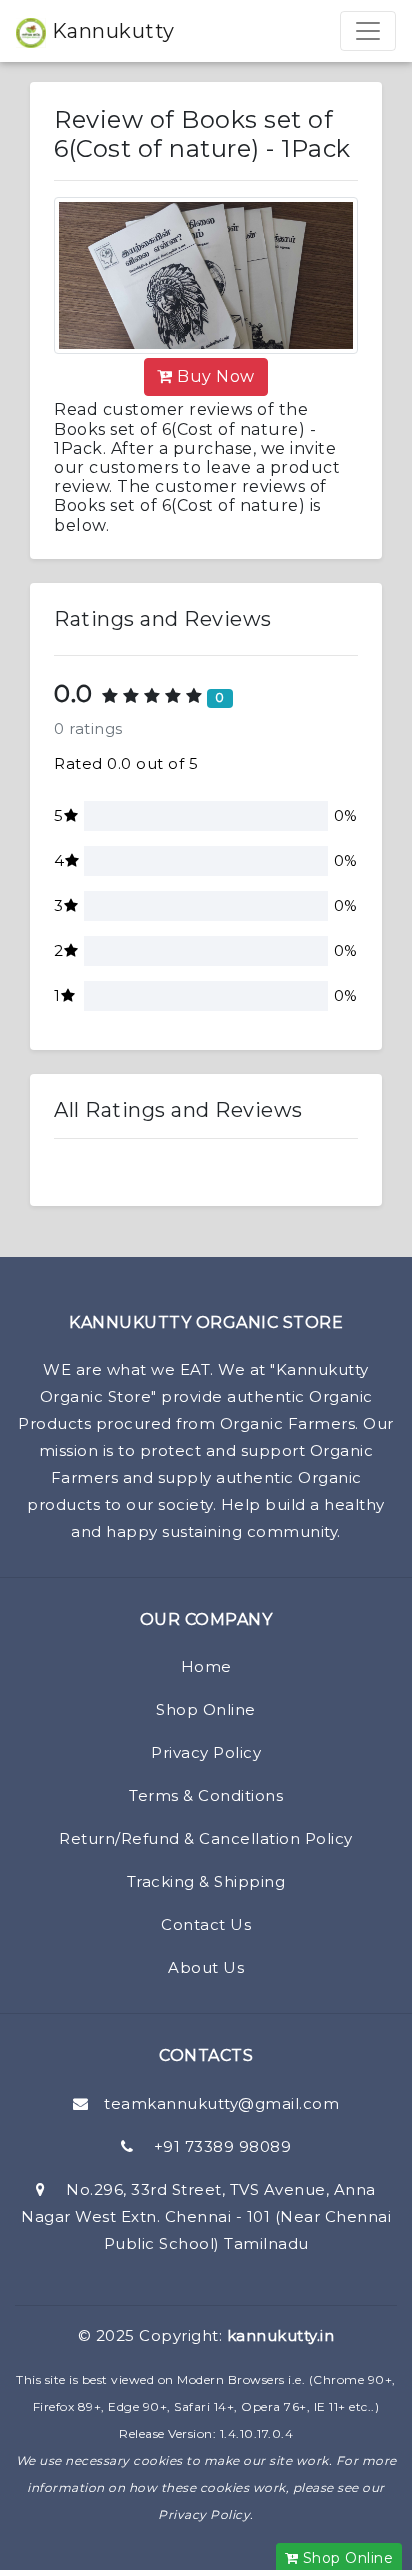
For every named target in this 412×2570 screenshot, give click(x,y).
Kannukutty (110, 31)
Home (206, 1666)
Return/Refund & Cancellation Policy (206, 1838)
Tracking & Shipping (206, 1881)
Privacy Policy (206, 1752)
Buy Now (214, 376)
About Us (206, 1967)
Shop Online (206, 1709)
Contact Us (206, 1924)
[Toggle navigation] (368, 31)
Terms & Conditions (206, 1795)
